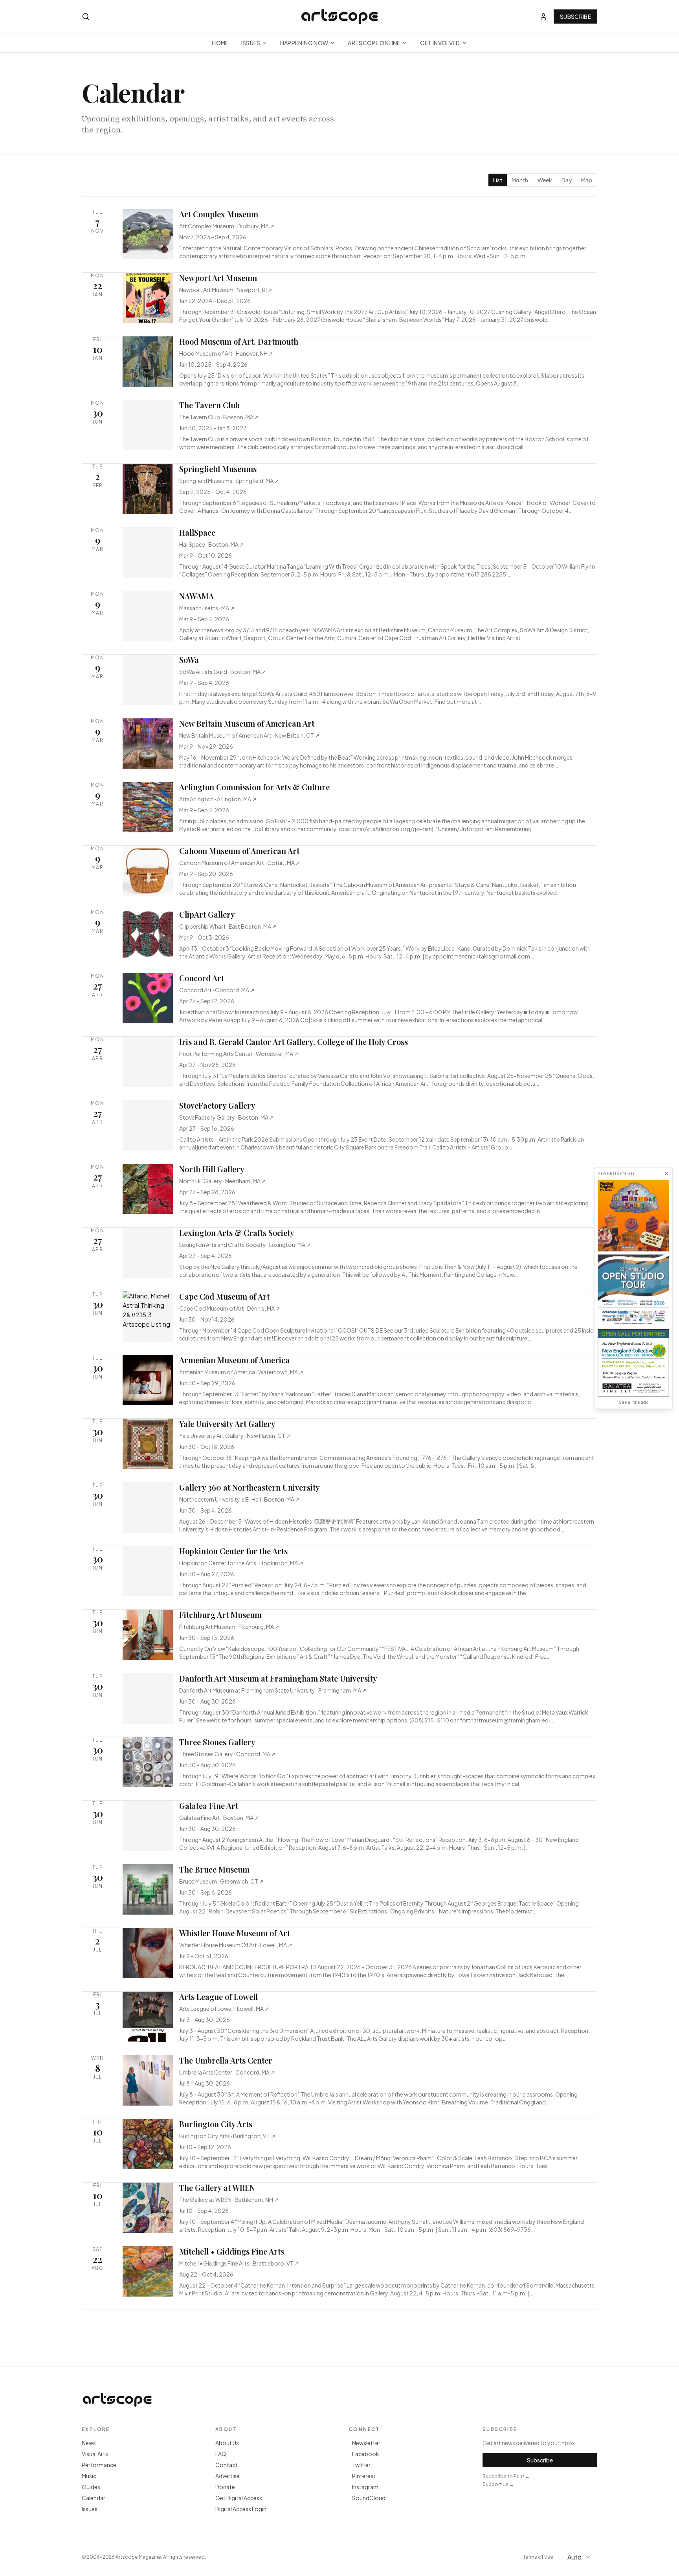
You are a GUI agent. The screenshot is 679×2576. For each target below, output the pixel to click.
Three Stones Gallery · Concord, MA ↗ (228, 1754)
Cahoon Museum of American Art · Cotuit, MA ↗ (240, 863)
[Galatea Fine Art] (633, 1363)
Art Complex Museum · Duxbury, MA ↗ (227, 226)
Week (545, 180)
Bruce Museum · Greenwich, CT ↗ (221, 1881)
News (89, 2443)
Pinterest (364, 2476)
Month (520, 180)
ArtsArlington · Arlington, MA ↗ (218, 799)
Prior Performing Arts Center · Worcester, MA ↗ (239, 1054)
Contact (227, 2465)
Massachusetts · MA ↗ (207, 608)
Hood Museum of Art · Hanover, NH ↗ (226, 353)
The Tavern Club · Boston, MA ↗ (219, 417)
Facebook (366, 2454)
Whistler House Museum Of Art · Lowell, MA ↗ (236, 1945)
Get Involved (440, 43)
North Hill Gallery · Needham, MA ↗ (223, 1181)
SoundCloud (369, 2498)
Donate (225, 2487)
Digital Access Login (241, 2509)
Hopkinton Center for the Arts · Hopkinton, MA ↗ (241, 1563)
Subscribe (575, 17)
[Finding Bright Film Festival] (633, 1215)
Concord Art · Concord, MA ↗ (217, 990)
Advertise (228, 2476)
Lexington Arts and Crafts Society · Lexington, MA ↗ (245, 1245)
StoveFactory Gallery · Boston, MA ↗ (227, 1117)
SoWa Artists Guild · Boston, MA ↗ (223, 672)
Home (220, 43)
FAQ (221, 2454)
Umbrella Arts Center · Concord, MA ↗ (227, 2072)
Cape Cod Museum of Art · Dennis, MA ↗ (230, 1308)
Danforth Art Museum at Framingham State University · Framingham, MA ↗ (273, 1690)
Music (89, 2476)
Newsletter (366, 2443)
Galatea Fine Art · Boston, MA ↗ (219, 1818)
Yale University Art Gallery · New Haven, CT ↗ (235, 1436)
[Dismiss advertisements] (666, 1173)
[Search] (86, 17)
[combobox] (580, 2557)
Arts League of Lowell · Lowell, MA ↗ (224, 2009)
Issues (251, 43)
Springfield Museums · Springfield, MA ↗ (229, 481)
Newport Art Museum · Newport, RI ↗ (226, 290)
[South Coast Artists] (633, 1290)
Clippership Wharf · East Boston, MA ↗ (228, 926)
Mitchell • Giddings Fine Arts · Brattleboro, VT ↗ (239, 2263)
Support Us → (498, 2484)
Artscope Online (374, 43)
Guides (91, 2487)
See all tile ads (633, 1402)
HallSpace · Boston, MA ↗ (212, 544)
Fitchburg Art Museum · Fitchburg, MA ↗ (229, 1627)
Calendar (94, 2498)
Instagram (365, 2487)
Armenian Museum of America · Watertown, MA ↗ (241, 1372)
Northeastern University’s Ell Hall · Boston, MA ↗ (239, 1499)
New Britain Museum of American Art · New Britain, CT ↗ (249, 735)
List (498, 180)
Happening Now (304, 43)
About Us (227, 2443)
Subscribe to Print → (506, 2476)
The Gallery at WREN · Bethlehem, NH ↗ (229, 2200)
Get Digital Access (239, 2498)
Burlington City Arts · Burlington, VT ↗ (227, 2136)
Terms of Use (538, 2557)
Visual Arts (95, 2454)
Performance (99, 2465)
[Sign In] (543, 17)
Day (567, 180)
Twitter (361, 2465)
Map (587, 180)
